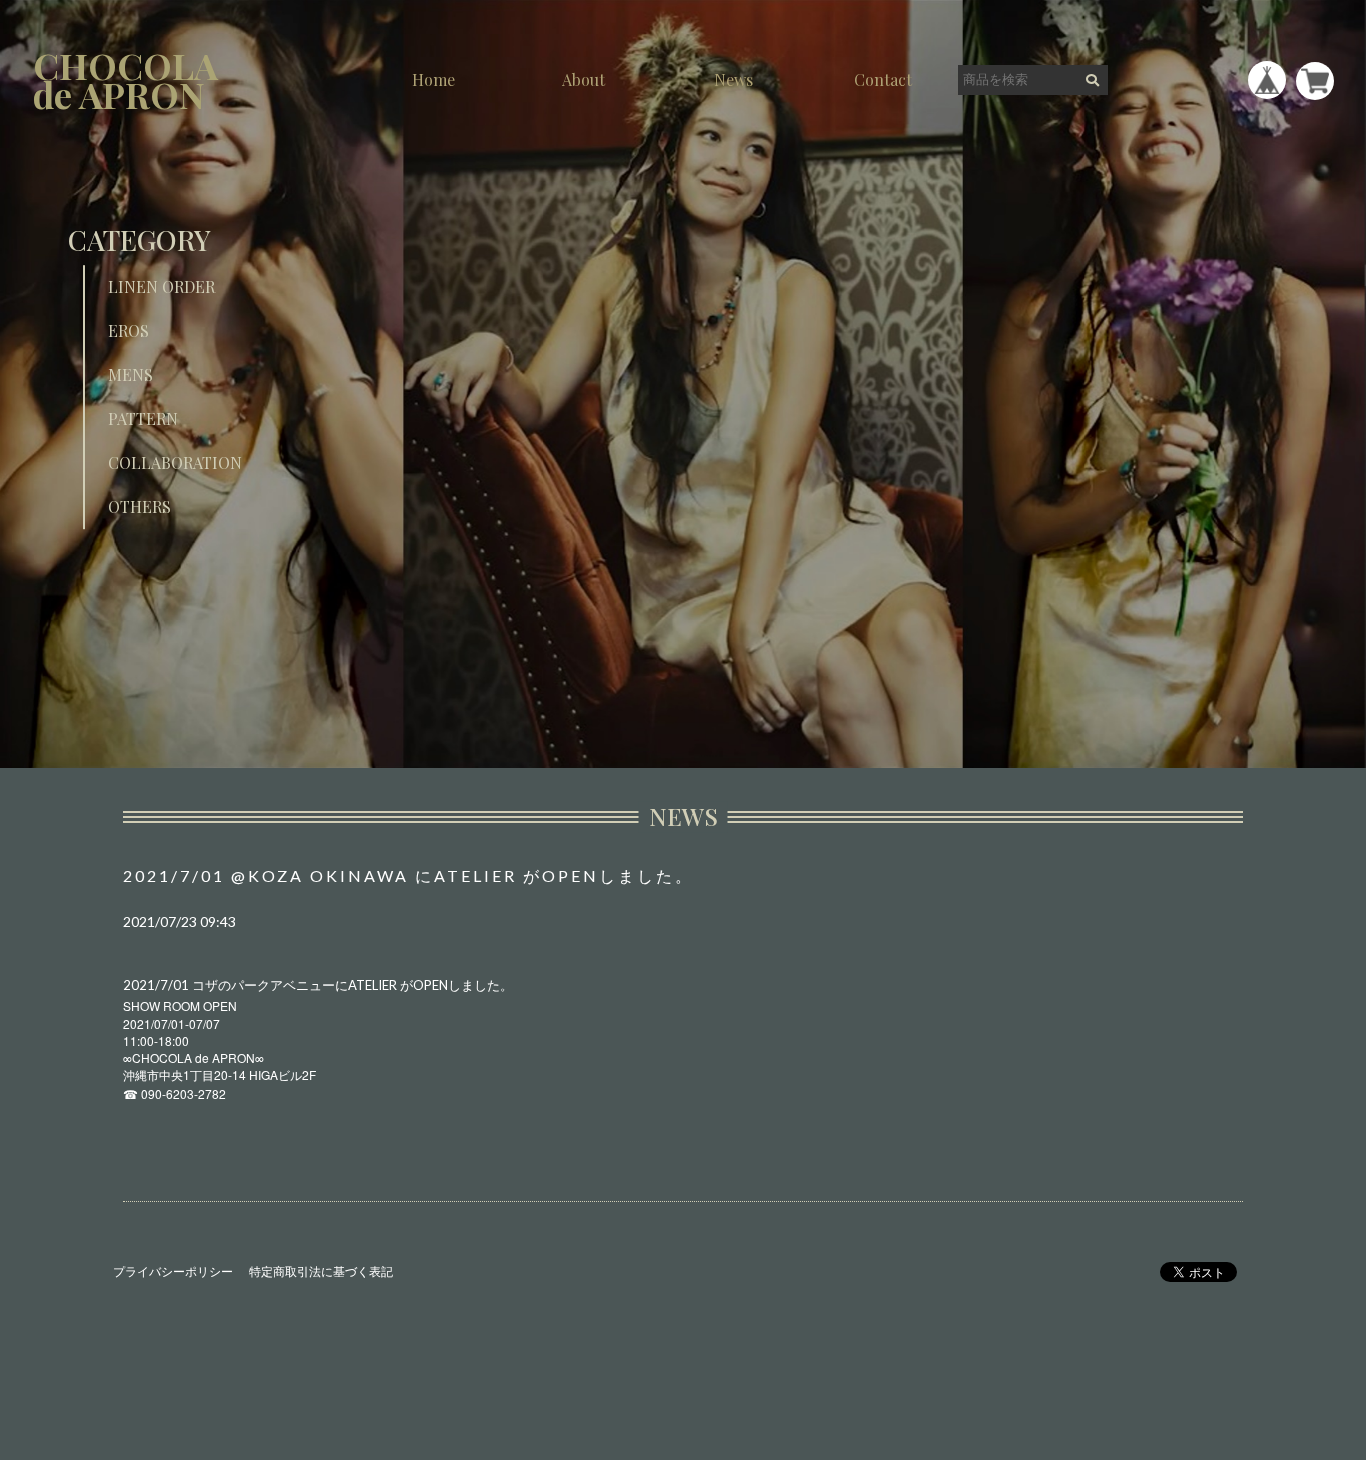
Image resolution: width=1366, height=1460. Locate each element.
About (583, 79)
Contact (883, 79)
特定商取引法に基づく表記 (321, 1271)
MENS (130, 374)
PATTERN (143, 418)
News (733, 79)
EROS (128, 330)
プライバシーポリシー (173, 1271)
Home (433, 79)
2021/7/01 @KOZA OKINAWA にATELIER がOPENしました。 (408, 875)
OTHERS (139, 506)
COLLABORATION (175, 462)
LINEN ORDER (161, 286)
